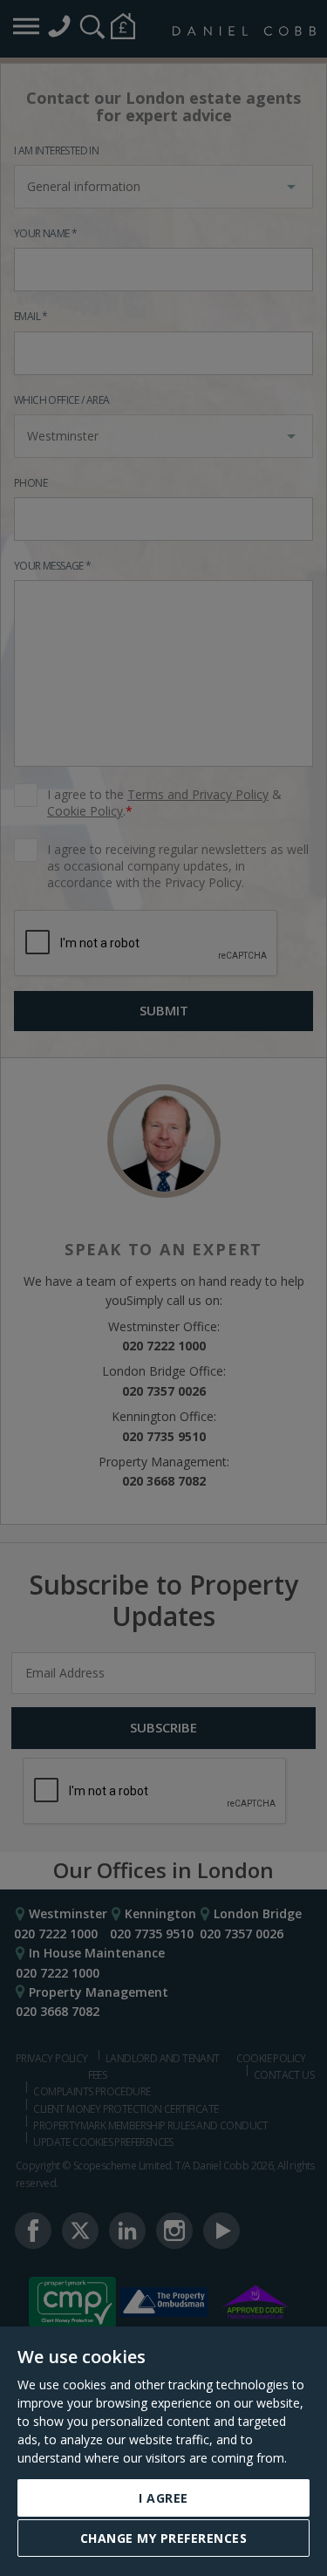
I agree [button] (163, 2498)
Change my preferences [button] (164, 2538)
